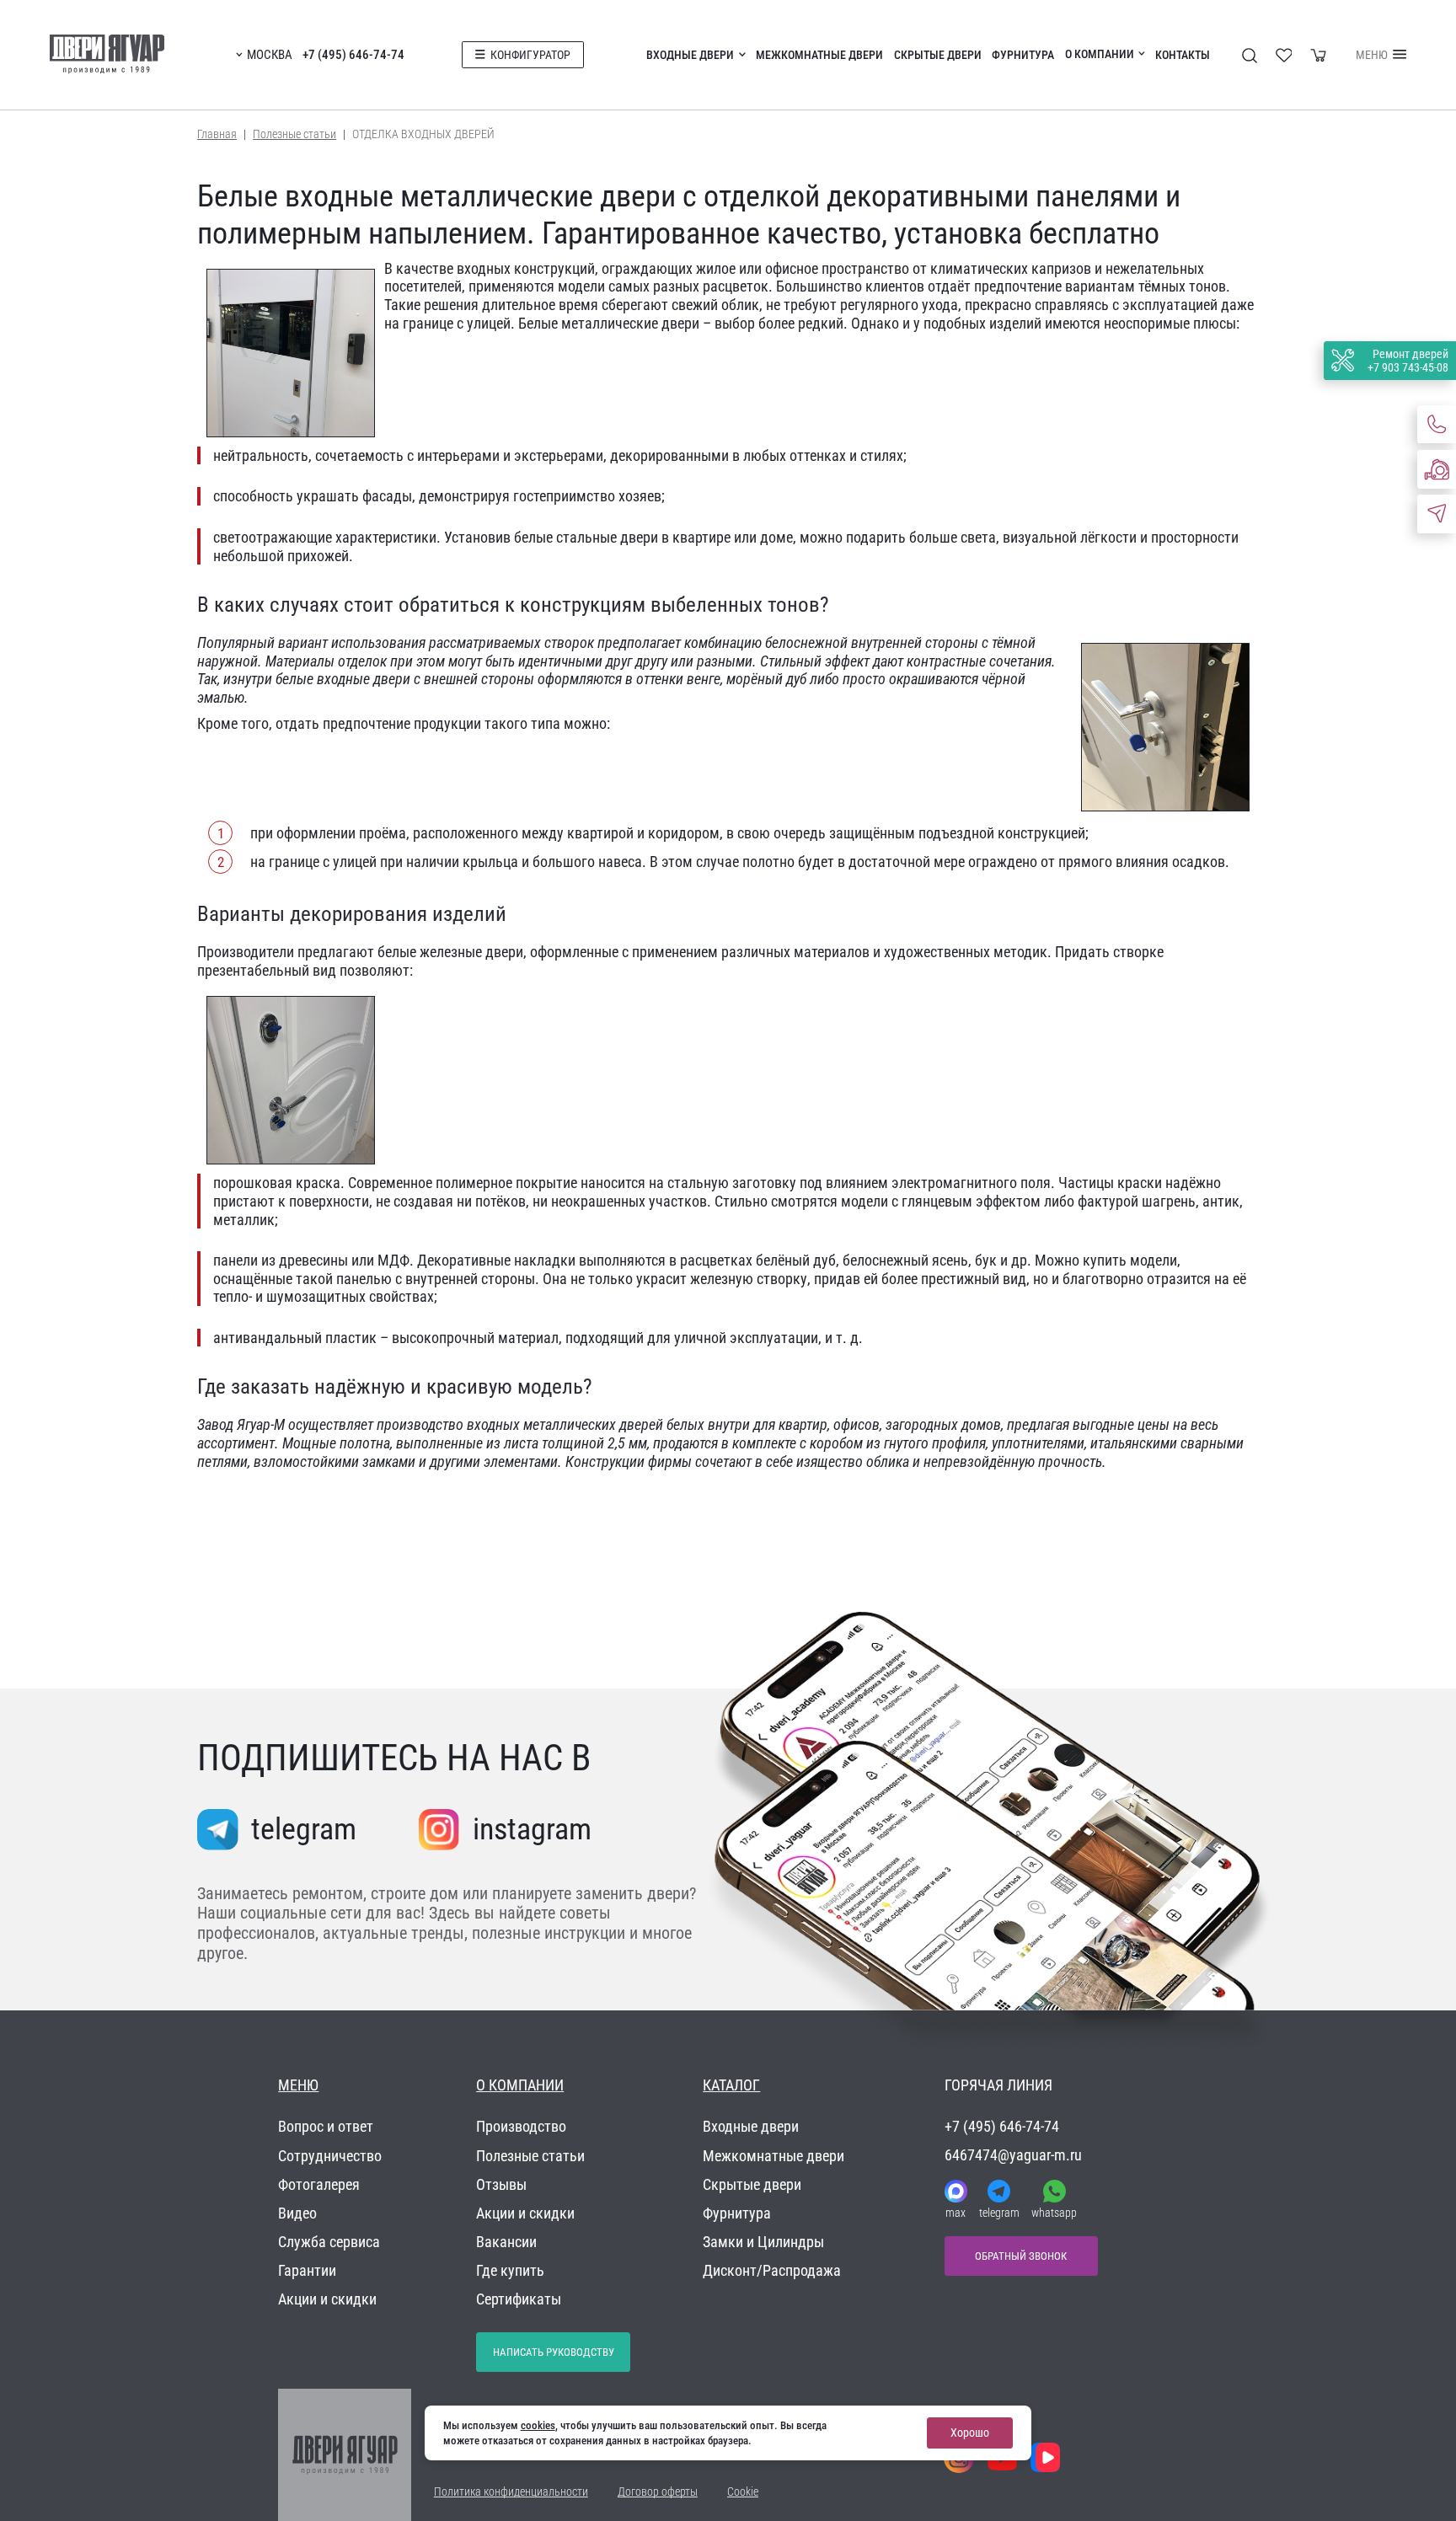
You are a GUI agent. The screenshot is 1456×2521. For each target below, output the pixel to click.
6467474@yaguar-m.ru (1013, 2155)
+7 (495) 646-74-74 (353, 55)
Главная (217, 134)
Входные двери (690, 55)
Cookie (743, 2492)
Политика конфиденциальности (511, 2492)
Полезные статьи (294, 134)
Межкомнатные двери (819, 55)
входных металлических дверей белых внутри (608, 1424)
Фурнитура (1023, 55)
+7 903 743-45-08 (1408, 367)
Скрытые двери (938, 55)
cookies (538, 2425)
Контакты (1183, 55)
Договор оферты (658, 2492)
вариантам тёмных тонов (1146, 286)
